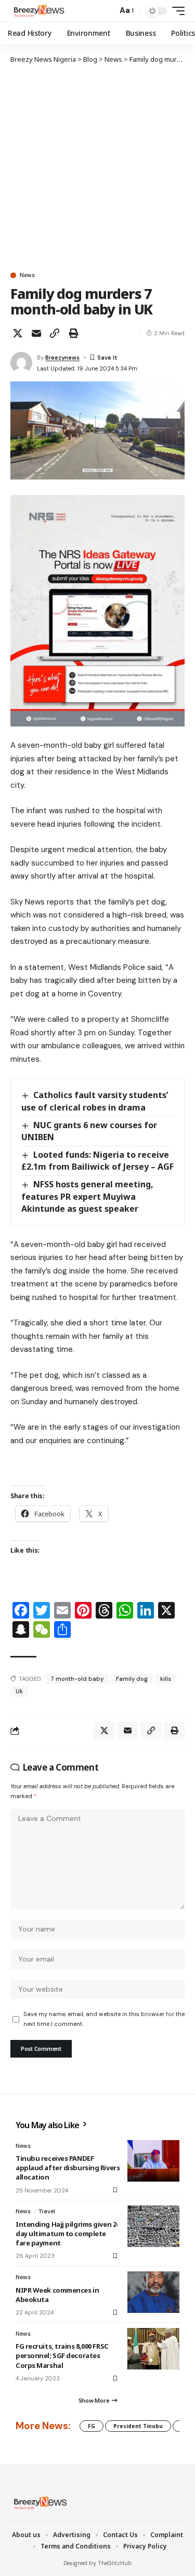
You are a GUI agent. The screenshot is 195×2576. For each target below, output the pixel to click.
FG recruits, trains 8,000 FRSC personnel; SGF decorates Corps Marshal (62, 2355)
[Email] (36, 333)
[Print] (73, 333)
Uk (19, 1691)
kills (166, 1679)
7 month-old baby (77, 1679)
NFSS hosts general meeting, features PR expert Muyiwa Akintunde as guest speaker (87, 1196)
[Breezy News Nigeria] (38, 11)
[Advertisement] (97, 167)
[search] (107, 11)
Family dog (132, 1679)
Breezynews (62, 358)
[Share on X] (18, 333)
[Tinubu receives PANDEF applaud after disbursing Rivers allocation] (153, 2161)
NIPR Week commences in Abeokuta (57, 2295)
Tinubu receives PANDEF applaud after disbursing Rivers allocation (68, 2168)
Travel (47, 2211)
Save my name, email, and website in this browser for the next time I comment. (104, 2019)
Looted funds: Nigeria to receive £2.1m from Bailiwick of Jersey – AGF (97, 1161)
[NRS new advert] (97, 610)
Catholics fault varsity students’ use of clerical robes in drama (95, 1101)
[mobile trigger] (176, 11)
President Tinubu (138, 2426)
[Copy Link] (55, 333)
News (27, 275)
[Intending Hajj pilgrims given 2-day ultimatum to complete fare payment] (153, 2226)
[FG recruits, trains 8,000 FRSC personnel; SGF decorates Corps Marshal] (153, 2349)
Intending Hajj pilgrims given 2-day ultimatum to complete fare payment (67, 2234)
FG (92, 2426)
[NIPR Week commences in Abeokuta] (153, 2292)
